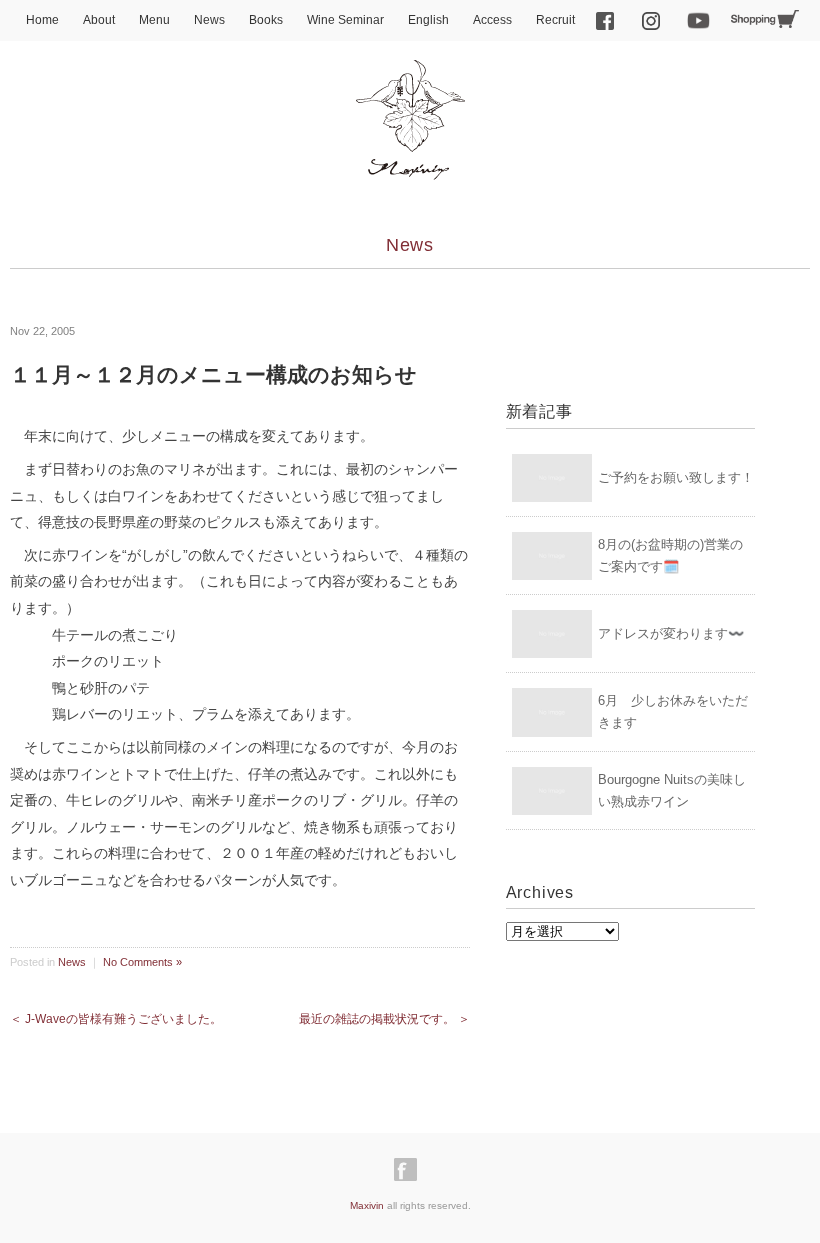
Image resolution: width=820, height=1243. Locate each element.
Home (42, 20)
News (209, 20)
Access (492, 20)
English (428, 20)
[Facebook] (410, 1170)
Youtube (699, 20)
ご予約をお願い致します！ (676, 477)
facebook (605, 20)
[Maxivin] (410, 77)
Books (266, 20)
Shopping (765, 19)
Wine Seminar (345, 20)
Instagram (651, 20)
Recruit (555, 20)
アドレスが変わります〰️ (671, 633)
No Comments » (142, 962)
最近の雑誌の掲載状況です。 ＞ (384, 1019)
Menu (154, 20)
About (99, 20)
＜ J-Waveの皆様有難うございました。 (116, 1019)
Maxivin (367, 1205)
